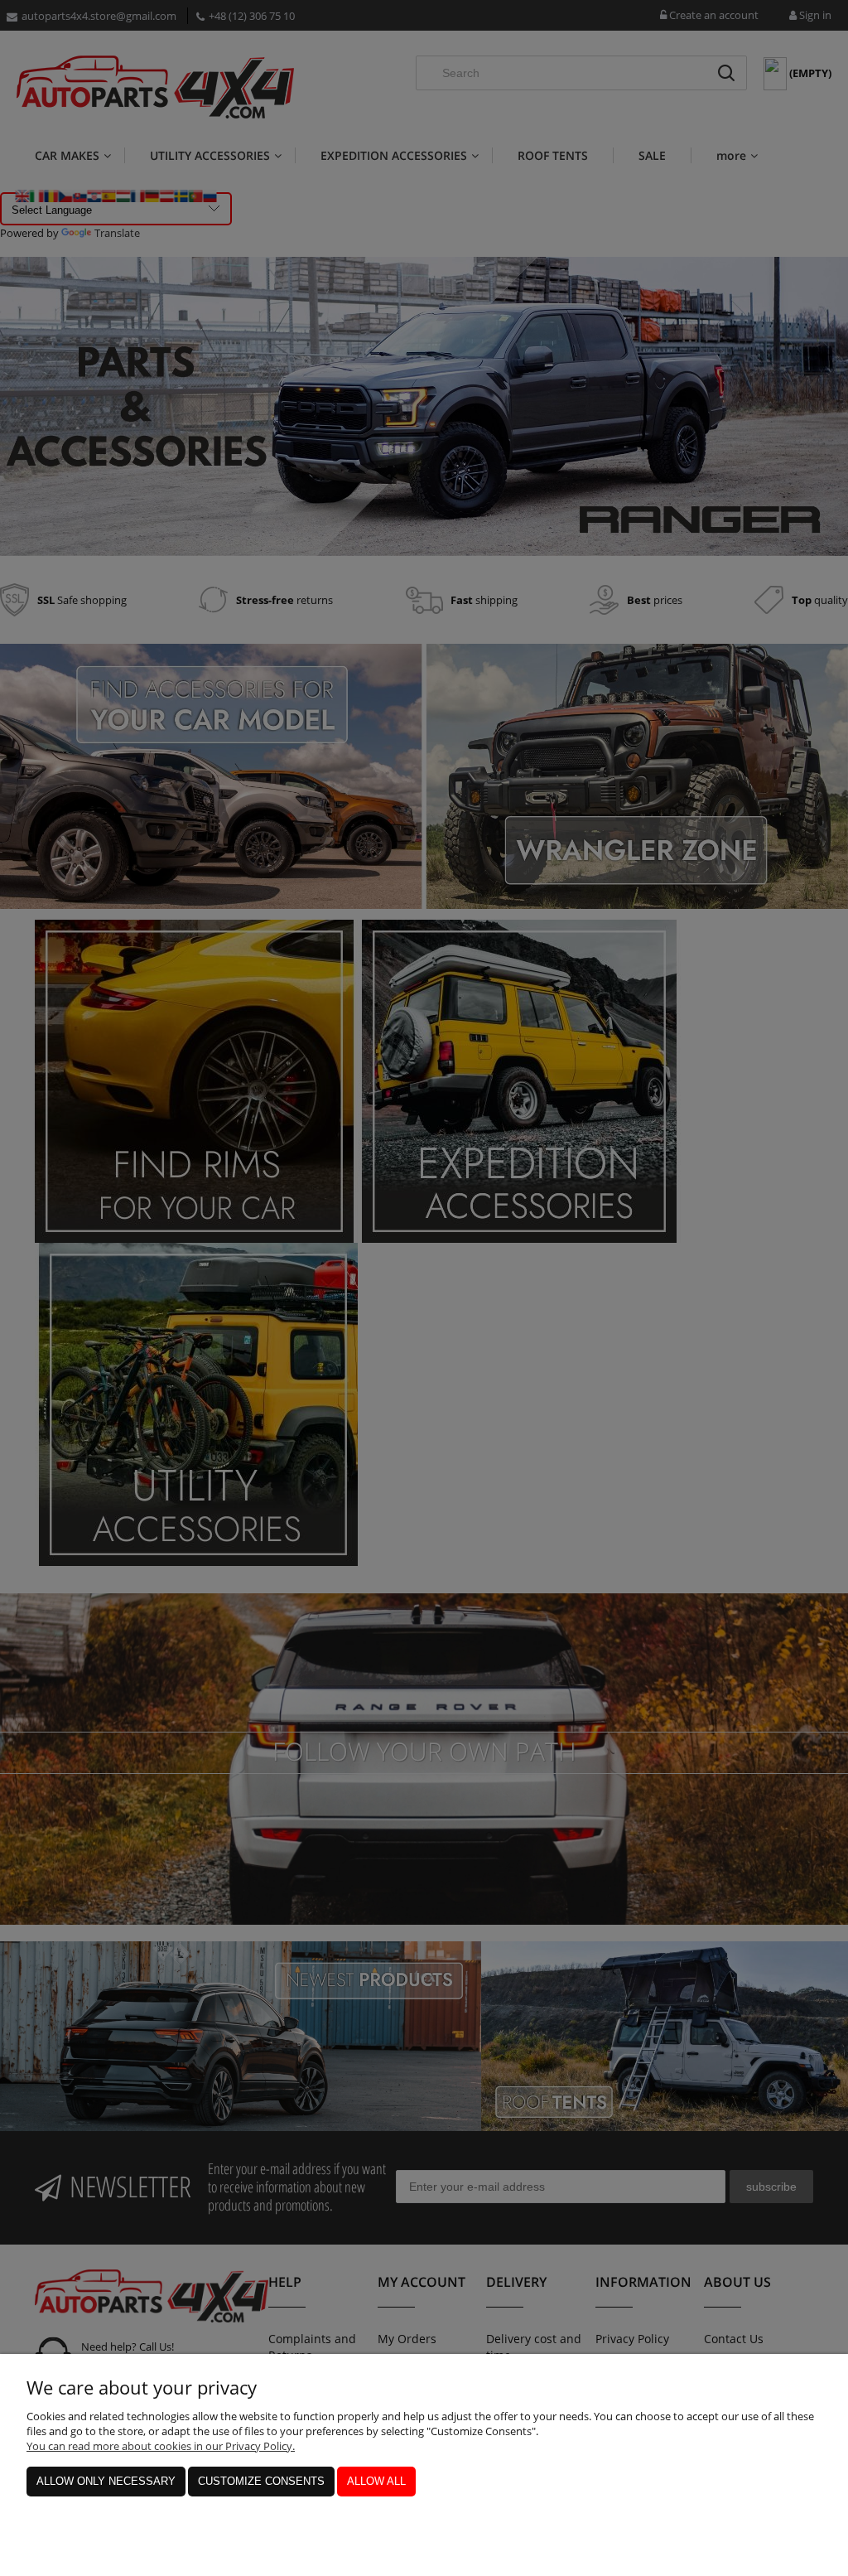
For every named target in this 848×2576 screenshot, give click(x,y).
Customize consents (261, 2481)
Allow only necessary (106, 2481)
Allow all (376, 2481)
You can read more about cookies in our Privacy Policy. (161, 2446)
